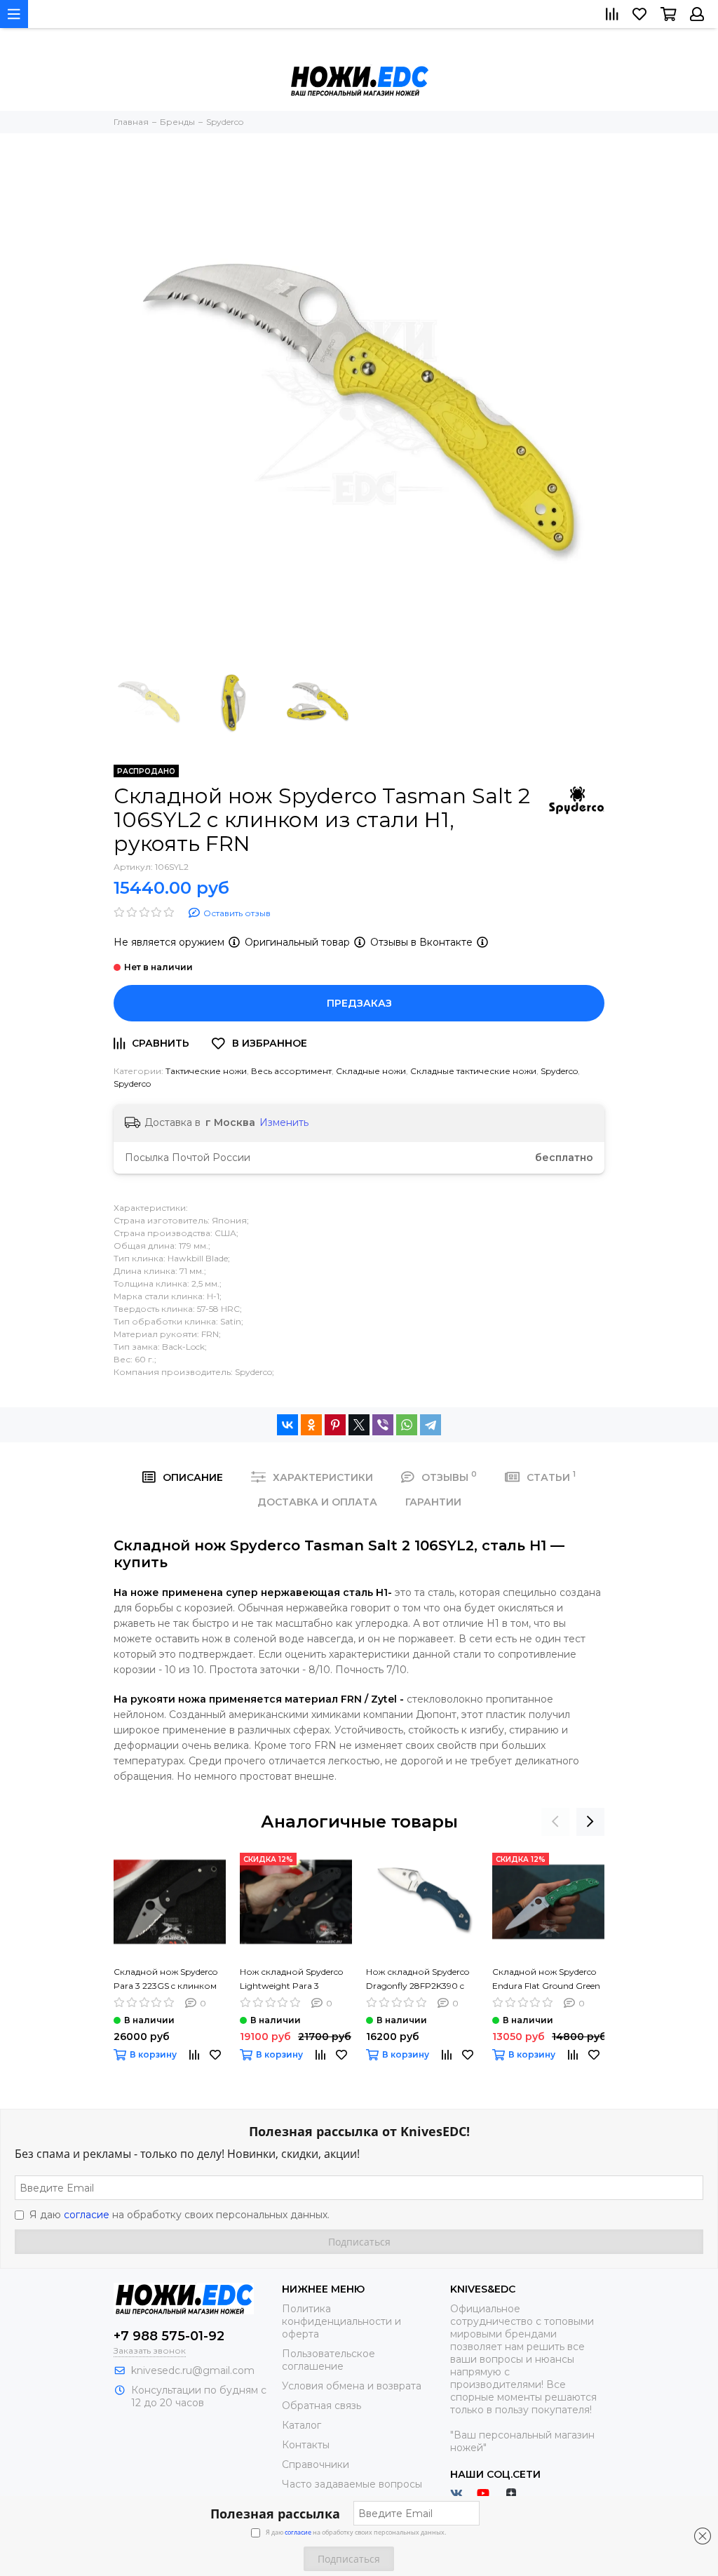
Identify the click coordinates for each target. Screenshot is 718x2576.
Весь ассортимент (291, 1071)
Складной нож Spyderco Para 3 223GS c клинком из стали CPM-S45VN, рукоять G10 (165, 1980)
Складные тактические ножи (473, 1071)
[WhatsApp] (407, 1425)
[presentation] (555, 1822)
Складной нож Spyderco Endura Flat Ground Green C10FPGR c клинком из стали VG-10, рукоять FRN (548, 1980)
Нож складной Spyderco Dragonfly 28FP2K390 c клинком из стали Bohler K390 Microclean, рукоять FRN (420, 1980)
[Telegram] (431, 1425)
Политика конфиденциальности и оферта (341, 2321)
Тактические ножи (206, 1071)
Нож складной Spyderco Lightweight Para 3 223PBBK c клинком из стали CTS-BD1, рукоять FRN (291, 1980)
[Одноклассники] (311, 1425)
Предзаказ (359, 1003)
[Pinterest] (335, 1425)
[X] (359, 1425)
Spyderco (559, 1071)
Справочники (316, 2464)
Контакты (306, 2445)
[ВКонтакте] (287, 1425)
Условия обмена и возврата (352, 2386)
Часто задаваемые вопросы (352, 2484)
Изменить (284, 1122)
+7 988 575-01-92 (169, 2336)
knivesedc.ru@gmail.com (193, 2370)
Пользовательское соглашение (328, 2360)
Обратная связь (321, 2406)
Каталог (302, 2425)
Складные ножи (371, 1071)
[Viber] (383, 1425)
